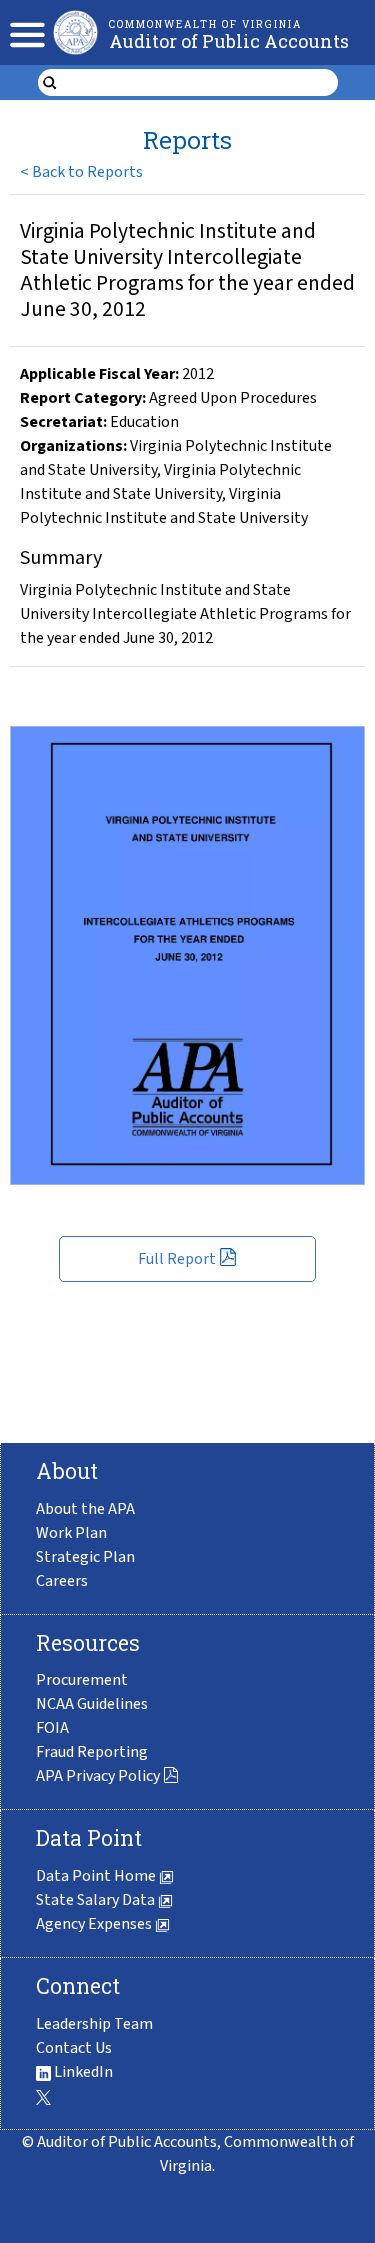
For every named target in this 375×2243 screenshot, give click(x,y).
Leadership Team (94, 2024)
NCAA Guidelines (92, 1704)
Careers (62, 1581)
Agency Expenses (95, 1924)
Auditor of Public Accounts (229, 41)
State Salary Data (97, 1900)
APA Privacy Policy (98, 1776)
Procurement (82, 1680)
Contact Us (74, 2048)
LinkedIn (82, 2072)
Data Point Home (97, 1876)
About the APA (85, 1509)
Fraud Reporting (92, 1752)
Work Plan (71, 1533)
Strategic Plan (85, 1557)
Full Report (177, 1259)
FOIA (52, 1728)
